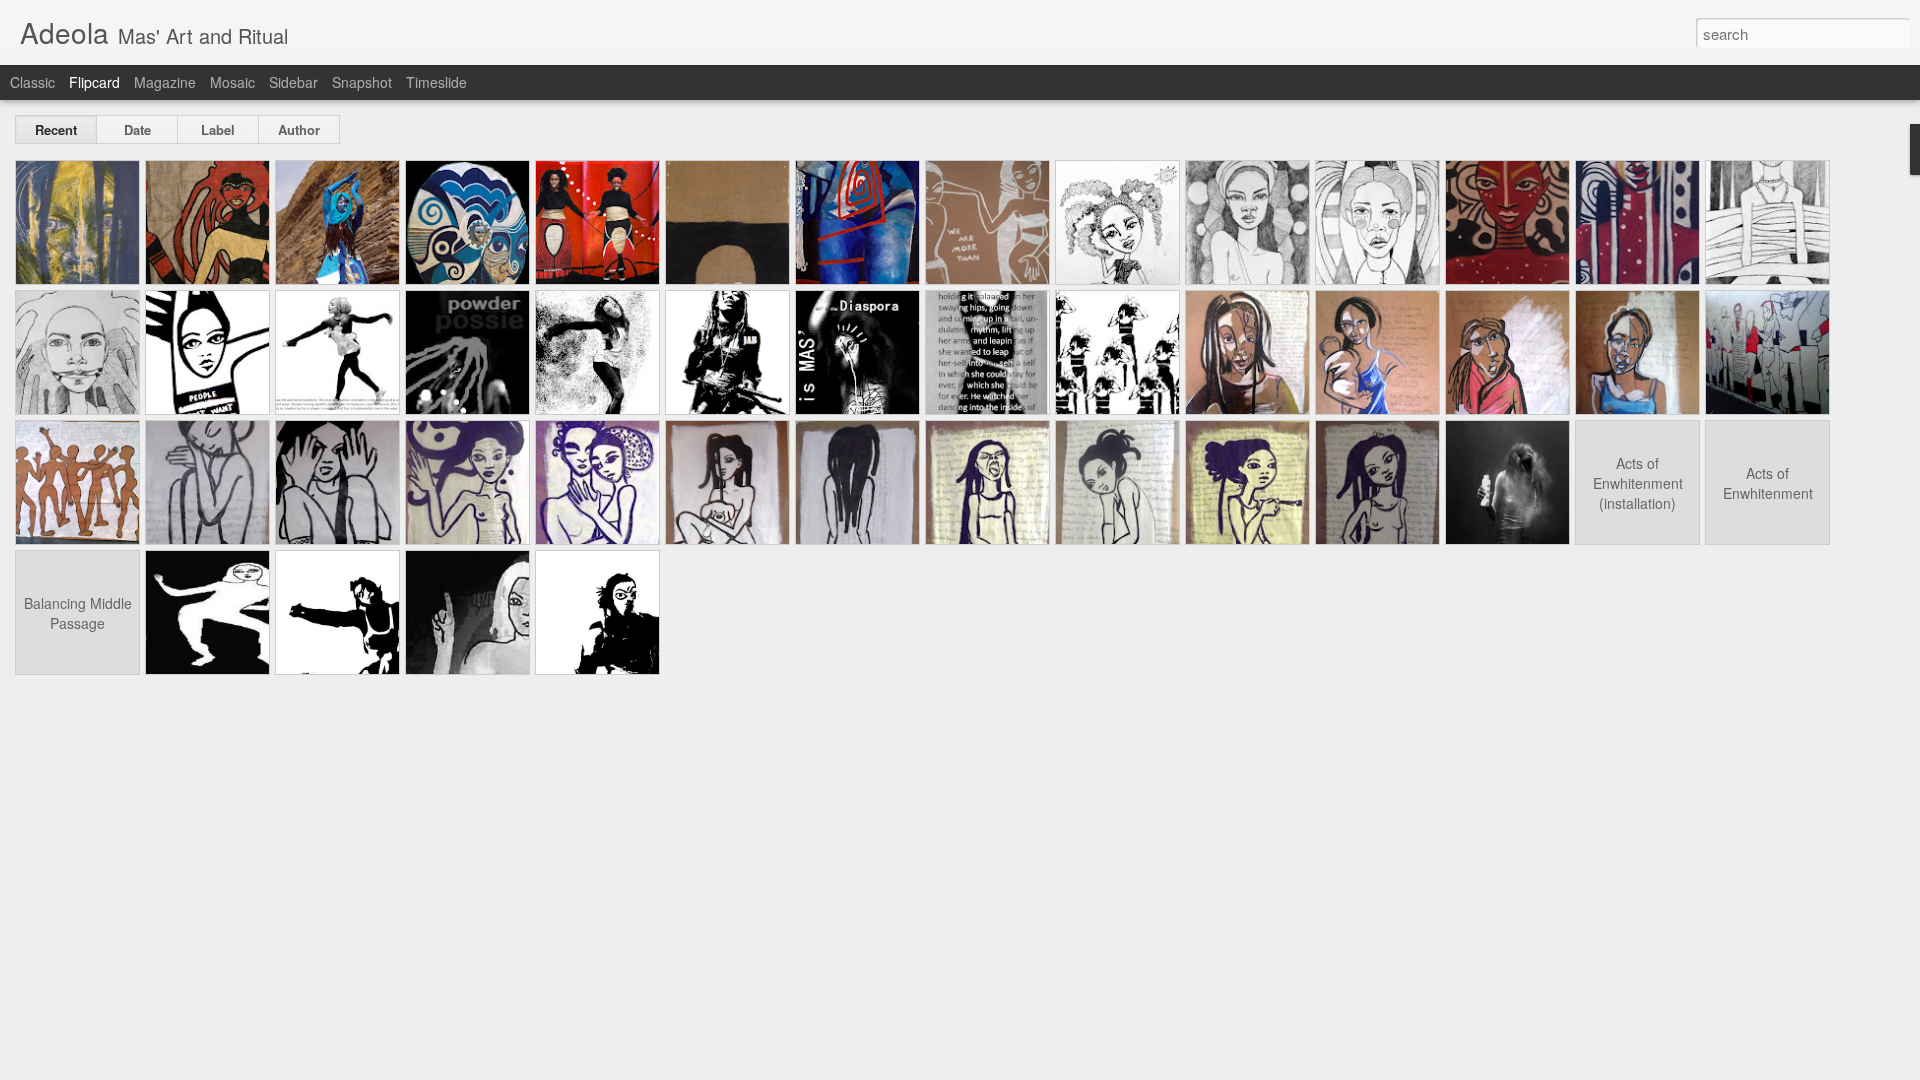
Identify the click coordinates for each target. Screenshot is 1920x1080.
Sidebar (293, 82)
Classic (32, 82)
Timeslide (436, 82)
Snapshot (362, 82)
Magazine (165, 82)
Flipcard (94, 82)
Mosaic (232, 82)
